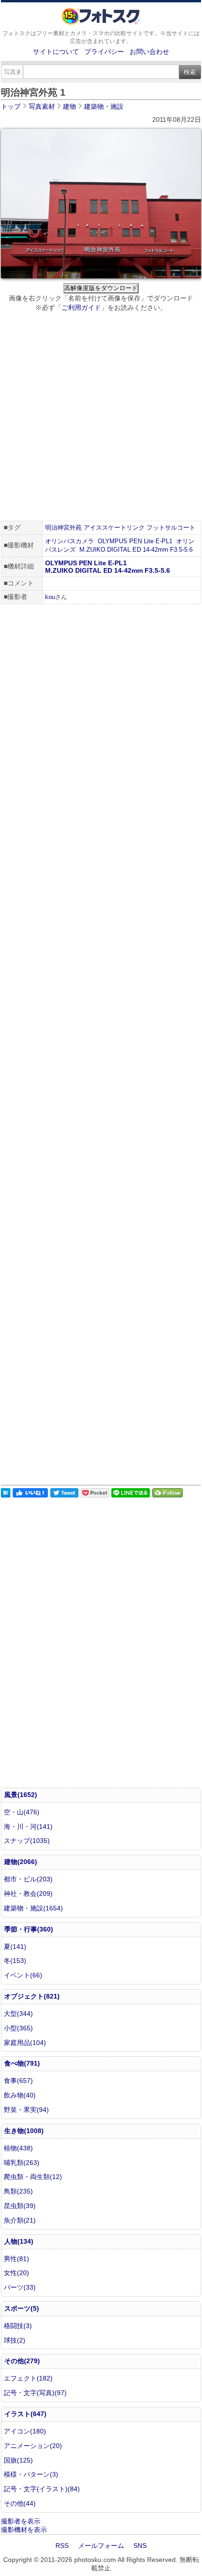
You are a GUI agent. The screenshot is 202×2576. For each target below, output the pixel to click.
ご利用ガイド (81, 307)
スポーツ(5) (22, 2308)
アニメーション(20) (33, 2446)
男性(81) (16, 2259)
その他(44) (20, 2503)
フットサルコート (171, 528)
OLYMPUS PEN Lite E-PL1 (135, 541)
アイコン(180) (25, 2431)
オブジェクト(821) (32, 1996)
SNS (140, 2546)
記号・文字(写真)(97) (35, 2393)
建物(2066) (21, 1862)
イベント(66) (23, 1975)
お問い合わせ (149, 52)
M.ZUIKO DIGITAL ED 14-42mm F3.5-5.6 (136, 550)
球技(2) (15, 2340)
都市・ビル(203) (28, 1879)
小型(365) (18, 2028)
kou (50, 597)
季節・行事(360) (29, 1929)
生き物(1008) (24, 2131)
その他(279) (22, 2361)
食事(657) (18, 2081)
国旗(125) (18, 2460)
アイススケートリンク (114, 528)
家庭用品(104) (25, 2043)
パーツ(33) (20, 2287)
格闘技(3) (18, 2326)
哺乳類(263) (22, 2163)
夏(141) (15, 1947)
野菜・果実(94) (26, 2110)
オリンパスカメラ (70, 541)
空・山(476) (22, 1812)
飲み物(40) (20, 2095)
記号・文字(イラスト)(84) (42, 2489)
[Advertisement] (101, 418)
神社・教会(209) (28, 1894)
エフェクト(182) (28, 2378)
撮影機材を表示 (24, 2530)
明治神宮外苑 (63, 528)
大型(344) (18, 2014)
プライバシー (104, 52)
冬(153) (15, 1961)
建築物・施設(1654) (33, 1908)
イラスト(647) (25, 2414)
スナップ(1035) (27, 1841)
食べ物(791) (22, 2063)
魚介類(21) (20, 2220)
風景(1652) (21, 1795)
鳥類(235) (18, 2191)
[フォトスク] (101, 22)
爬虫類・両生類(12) (33, 2177)
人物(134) (19, 2241)
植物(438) (18, 2148)
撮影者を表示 (21, 2521)
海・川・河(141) (28, 1827)
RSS (62, 2546)
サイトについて (56, 52)
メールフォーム (101, 2546)
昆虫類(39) (20, 2206)
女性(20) (16, 2273)
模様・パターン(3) (31, 2474)
